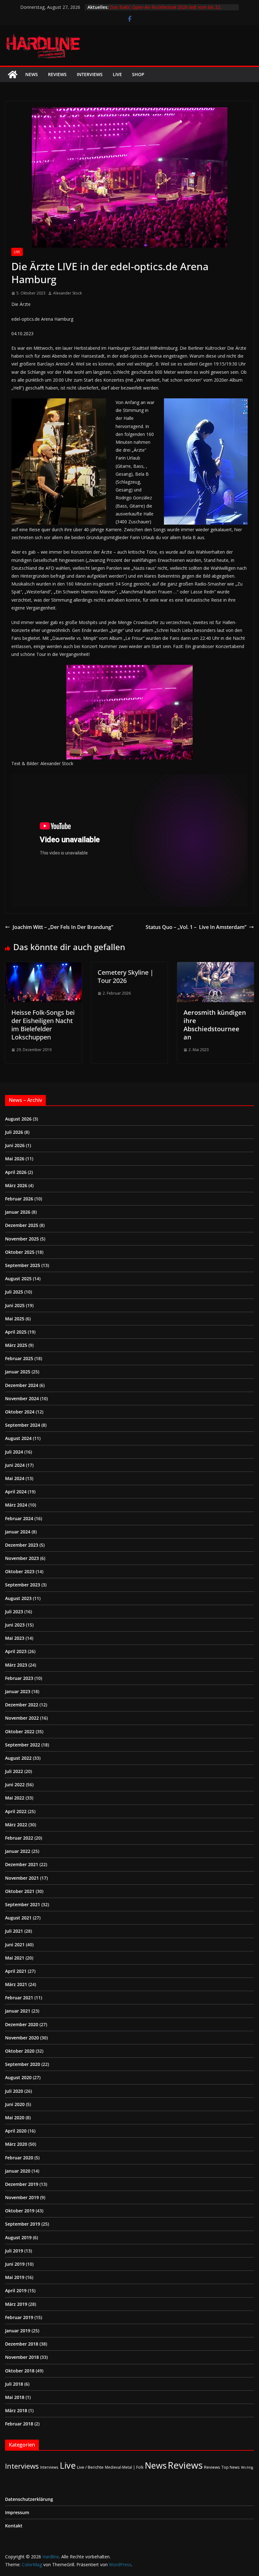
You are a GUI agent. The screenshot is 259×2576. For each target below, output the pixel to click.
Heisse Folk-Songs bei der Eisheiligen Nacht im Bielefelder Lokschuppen (43, 1025)
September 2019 (23, 2224)
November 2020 (22, 2038)
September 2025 (23, 1265)
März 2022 (16, 1825)
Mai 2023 (15, 1638)
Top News (231, 2467)
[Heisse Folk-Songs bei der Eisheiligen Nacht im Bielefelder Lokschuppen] (43, 967)
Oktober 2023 (20, 1571)
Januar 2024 (18, 1532)
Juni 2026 (15, 1145)
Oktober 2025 (20, 1252)
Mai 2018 (15, 2397)
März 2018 (16, 2410)
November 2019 (22, 2197)
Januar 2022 (18, 1851)
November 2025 (22, 1239)
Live (117, 74)
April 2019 (16, 2290)
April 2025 (16, 1332)
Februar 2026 (19, 1199)
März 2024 (16, 1505)
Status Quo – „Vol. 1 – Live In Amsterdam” (196, 927)
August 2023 (18, 1598)
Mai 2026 (15, 1159)
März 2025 (16, 1345)
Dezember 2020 (22, 2024)
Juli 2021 (14, 1931)
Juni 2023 (15, 1625)
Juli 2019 (14, 2251)
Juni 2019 (15, 2264)
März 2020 (16, 2144)
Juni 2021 (15, 1945)
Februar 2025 (19, 1358)
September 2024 (23, 1425)
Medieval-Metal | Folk (124, 2467)
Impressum (17, 2512)
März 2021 (16, 1984)
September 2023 (23, 1585)
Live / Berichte (90, 2467)
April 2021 (16, 1971)
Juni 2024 (15, 1465)
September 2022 (23, 1745)
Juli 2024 (14, 1452)
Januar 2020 (18, 2171)
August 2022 (18, 1758)
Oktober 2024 (20, 1412)
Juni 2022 (15, 1785)
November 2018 (22, 2357)
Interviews (90, 74)
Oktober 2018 (20, 2371)
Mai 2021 (15, 1958)
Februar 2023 (19, 1678)
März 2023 (16, 1665)
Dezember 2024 (22, 1385)
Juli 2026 (14, 1132)
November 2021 (22, 1878)
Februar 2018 (19, 2424)
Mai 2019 (15, 2277)
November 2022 (22, 1718)
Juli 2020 (14, 2091)
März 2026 (16, 1185)
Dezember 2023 (22, 1545)
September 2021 (23, 1904)
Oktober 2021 (20, 1891)
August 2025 (18, 1279)
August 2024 (18, 1438)
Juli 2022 (14, 1771)
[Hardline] (13, 74)
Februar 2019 (19, 2317)
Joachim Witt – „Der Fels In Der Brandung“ (63, 927)
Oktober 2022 (20, 1731)
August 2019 (18, 2237)
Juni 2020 (15, 2104)
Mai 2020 (15, 2118)
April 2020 (16, 2131)
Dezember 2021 (22, 1864)
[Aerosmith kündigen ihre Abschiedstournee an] (216, 967)
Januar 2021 (18, 2011)
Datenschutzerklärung (29, 2499)
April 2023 (16, 1651)
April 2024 (16, 1492)
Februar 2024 (19, 1518)
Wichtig (247, 2467)
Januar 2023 (18, 1691)
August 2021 (18, 1918)
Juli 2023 (14, 1612)
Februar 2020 (19, 2158)
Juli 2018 (14, 2384)
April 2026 (16, 1172)
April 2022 (16, 1811)
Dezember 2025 (22, 1225)
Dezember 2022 (22, 1705)
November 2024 (22, 1398)
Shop (138, 74)
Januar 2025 (18, 1372)
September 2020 (23, 2064)
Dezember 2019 (22, 2184)
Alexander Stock (67, 293)
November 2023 (22, 1558)
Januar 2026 (18, 1212)
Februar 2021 (19, 1998)
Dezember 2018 (22, 2344)
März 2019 (16, 2304)
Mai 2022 (15, 1798)
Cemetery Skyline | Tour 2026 (126, 976)
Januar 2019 (18, 2331)
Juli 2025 (14, 1292)
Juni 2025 (15, 1305)
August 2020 (18, 2077)
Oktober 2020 (20, 2051)
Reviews (57, 74)
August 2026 (18, 1119)
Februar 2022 (19, 1838)
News (32, 74)
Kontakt (14, 2526)
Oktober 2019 (20, 2211)
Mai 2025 (15, 1319)
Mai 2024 (15, 1478)
